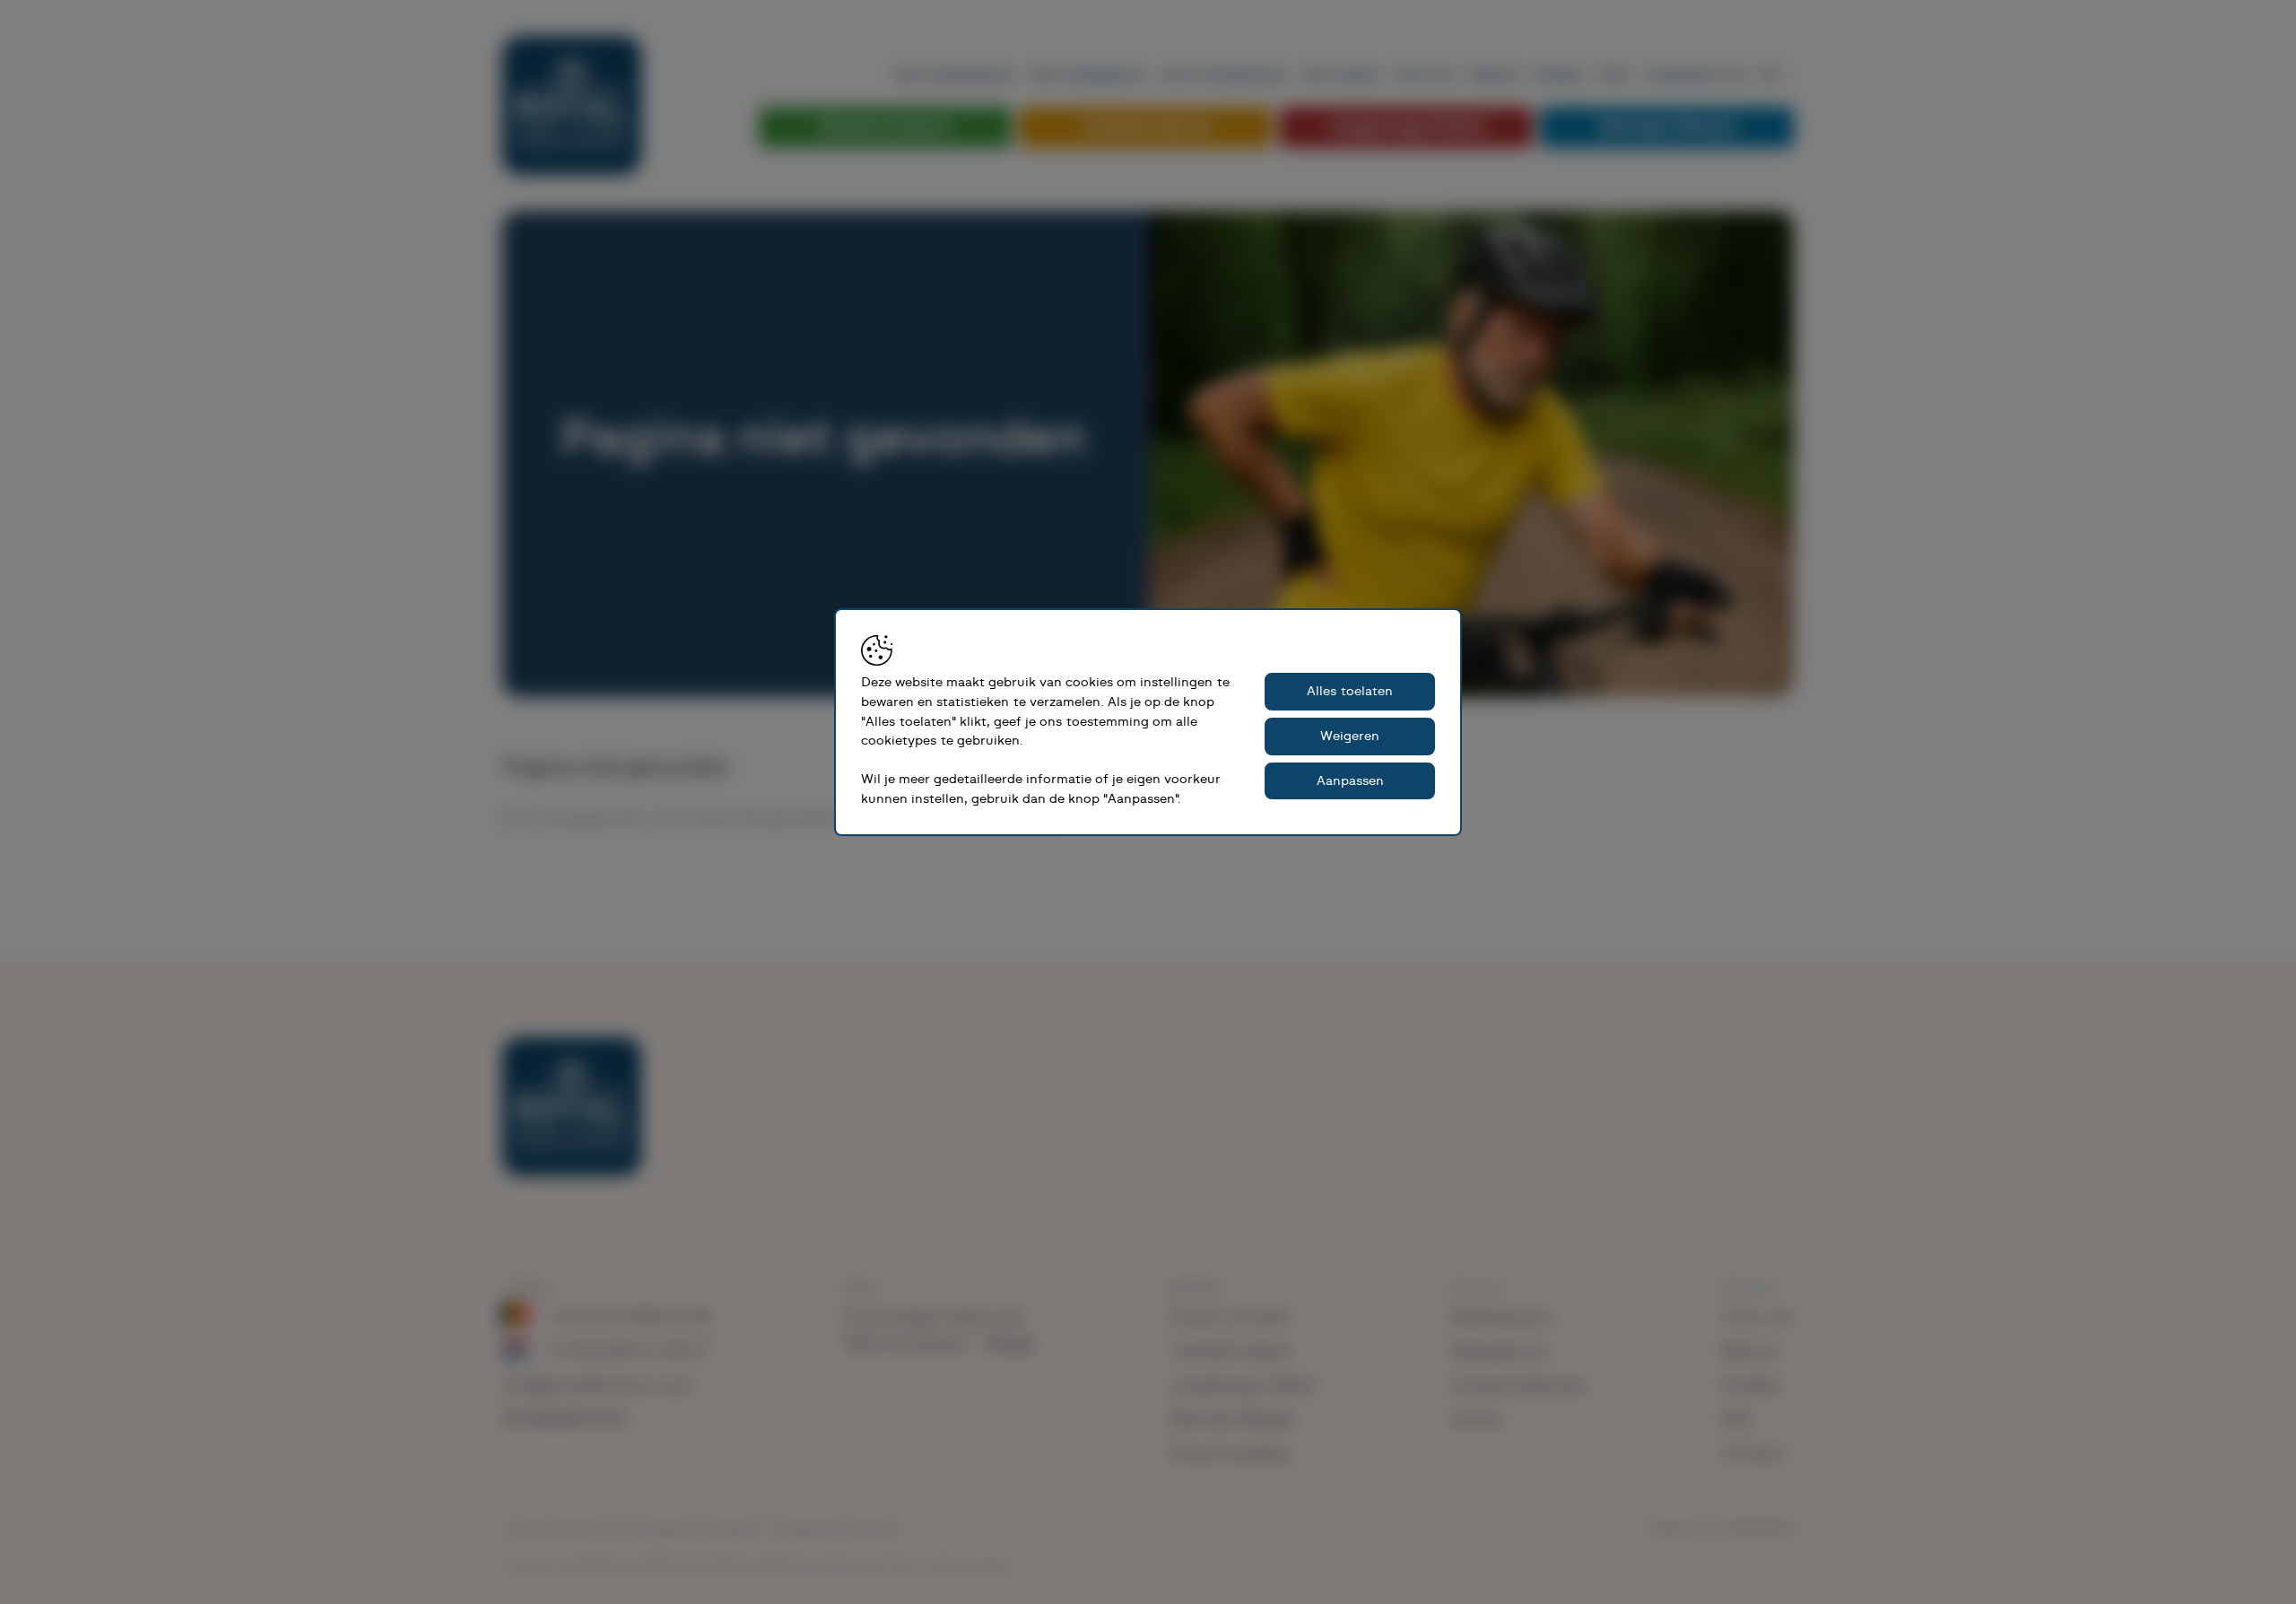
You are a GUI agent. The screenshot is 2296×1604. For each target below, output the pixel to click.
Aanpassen (1350, 781)
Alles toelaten (1350, 691)
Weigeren (1350, 736)
